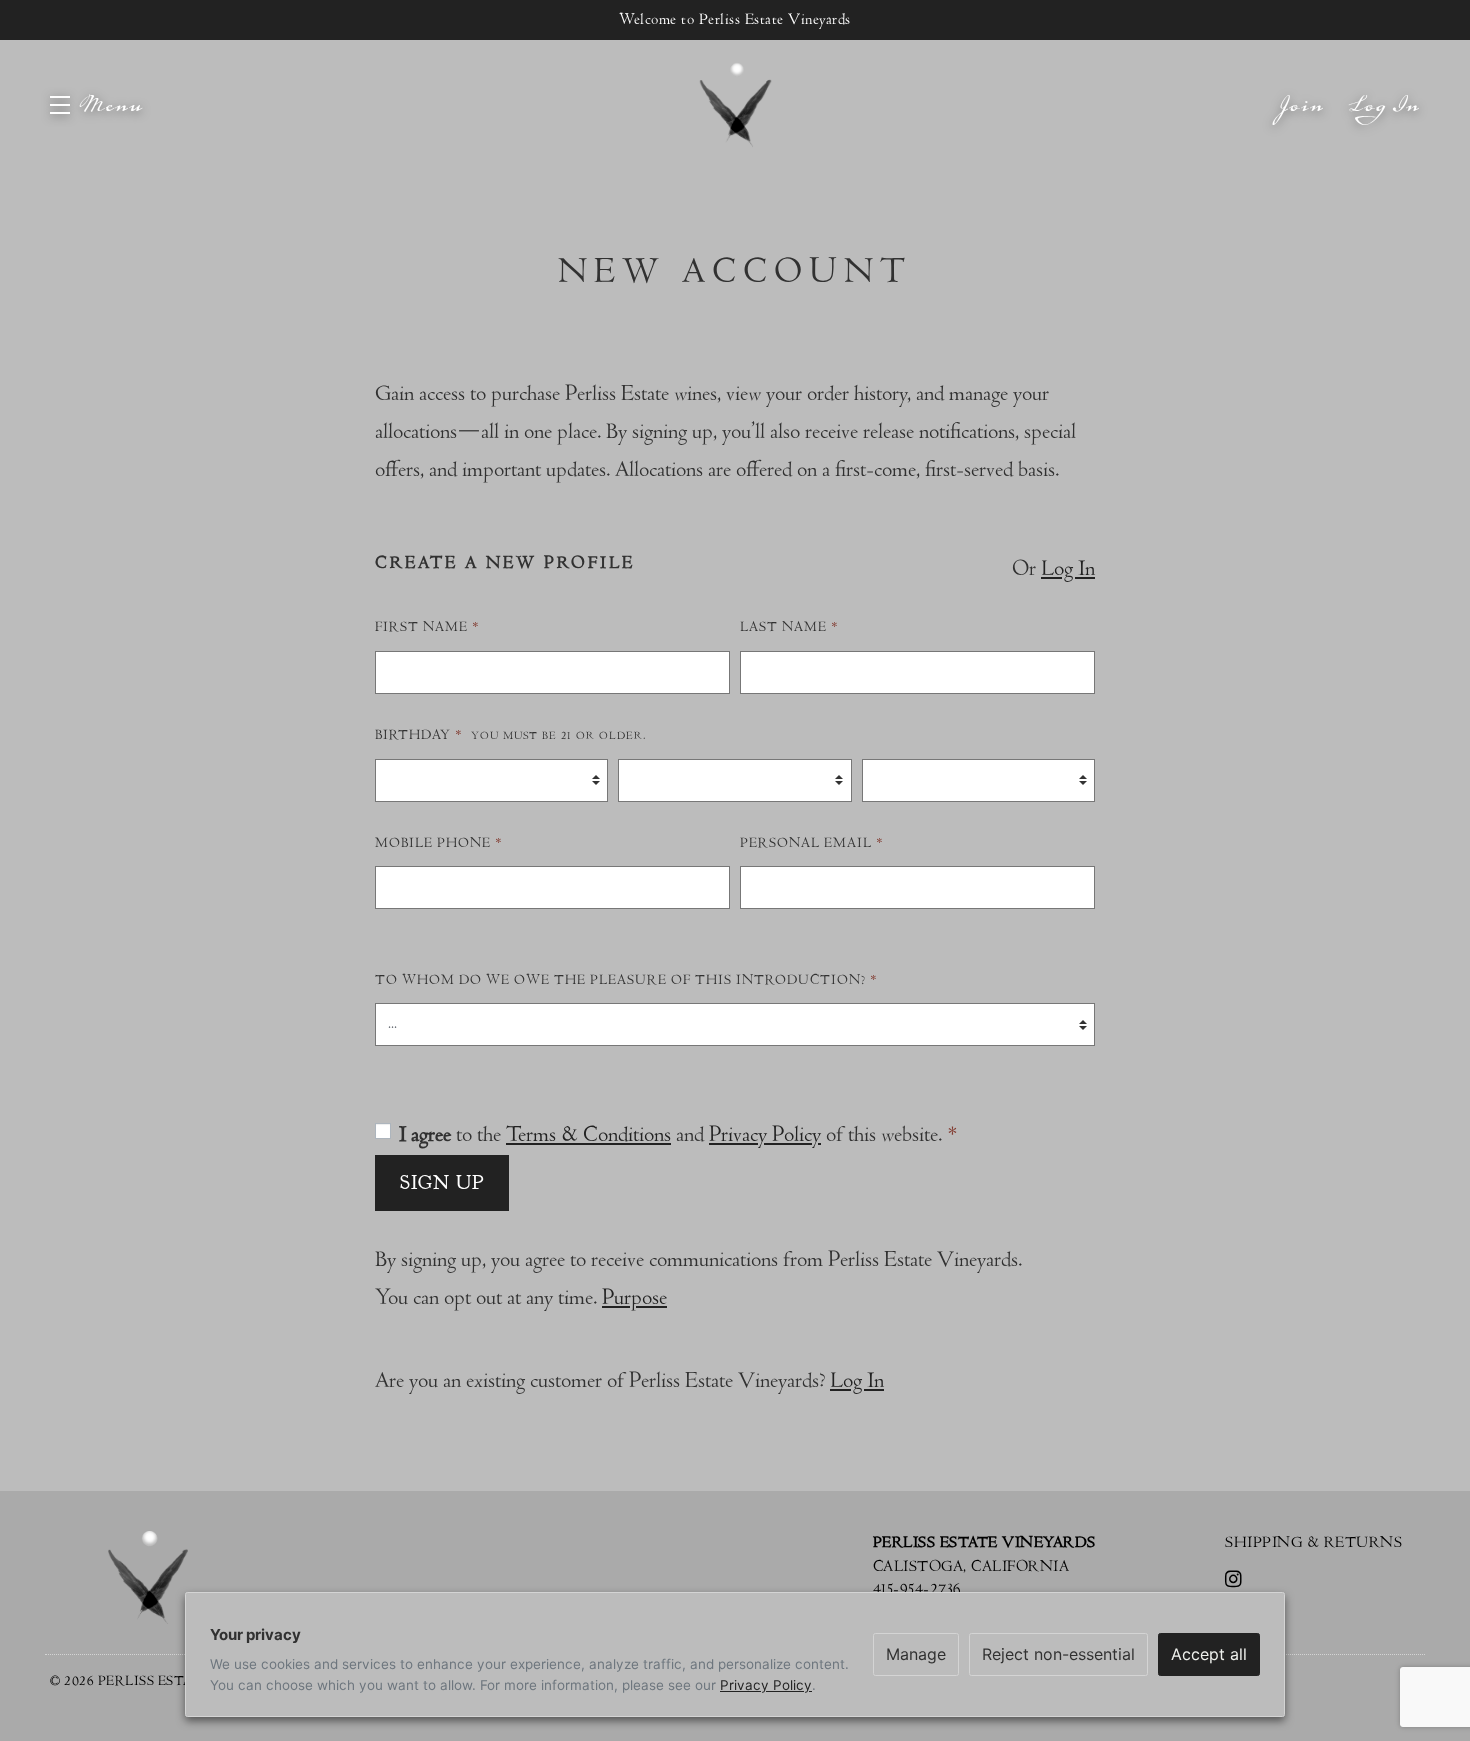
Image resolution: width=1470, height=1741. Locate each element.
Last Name (789, 627)
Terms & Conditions (588, 1134)
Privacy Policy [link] (766, 1685)
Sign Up (442, 1182)
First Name (427, 627)
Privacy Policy (765, 1134)
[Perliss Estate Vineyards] (147, 1577)
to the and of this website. (678, 1134)
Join (1302, 124)
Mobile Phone (439, 843)
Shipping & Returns (1313, 1542)
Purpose (634, 1297)
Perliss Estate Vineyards (735, 105)
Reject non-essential (1058, 1654)
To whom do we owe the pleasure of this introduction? (626, 980)
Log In (1385, 124)
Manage (916, 1654)
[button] (96, 105)
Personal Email (812, 843)
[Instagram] (1237, 1581)
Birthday (510, 735)
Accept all (1209, 1654)
